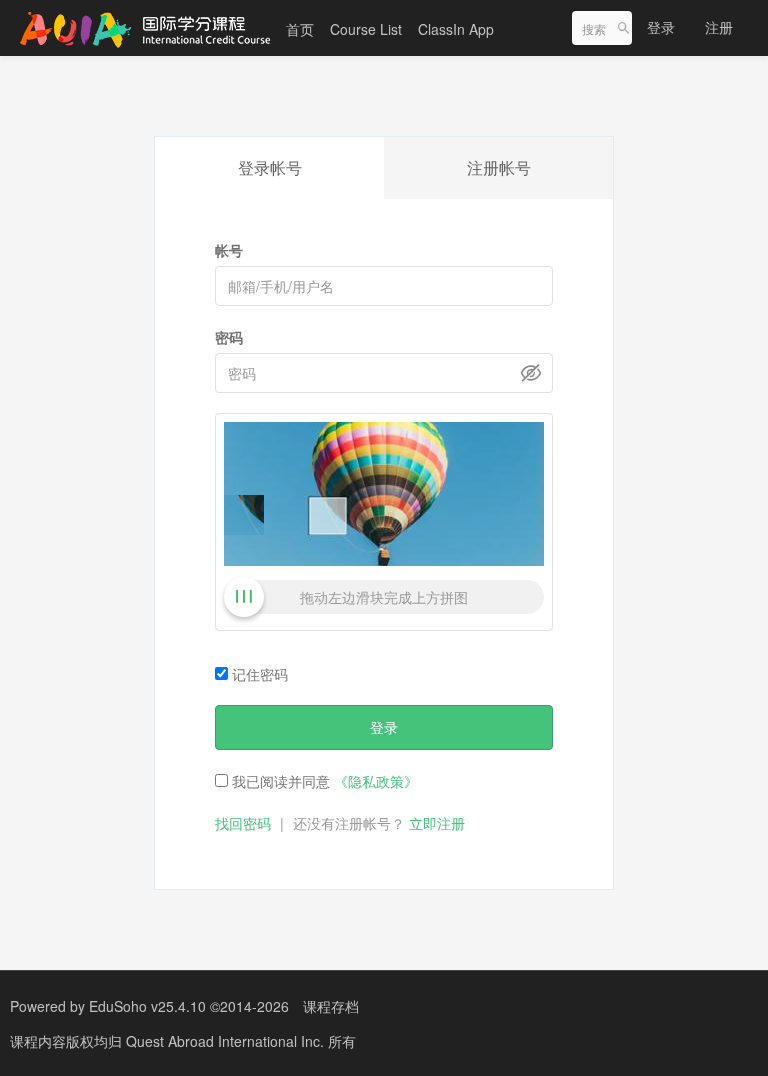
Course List (366, 29)
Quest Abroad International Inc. (227, 1041)
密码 (229, 337)
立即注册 (437, 823)
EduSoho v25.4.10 (147, 1006)
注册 (719, 27)
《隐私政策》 (376, 781)
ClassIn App (456, 29)
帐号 (229, 250)
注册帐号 (499, 167)
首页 (300, 29)
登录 (661, 27)
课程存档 (331, 1006)
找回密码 (243, 823)
